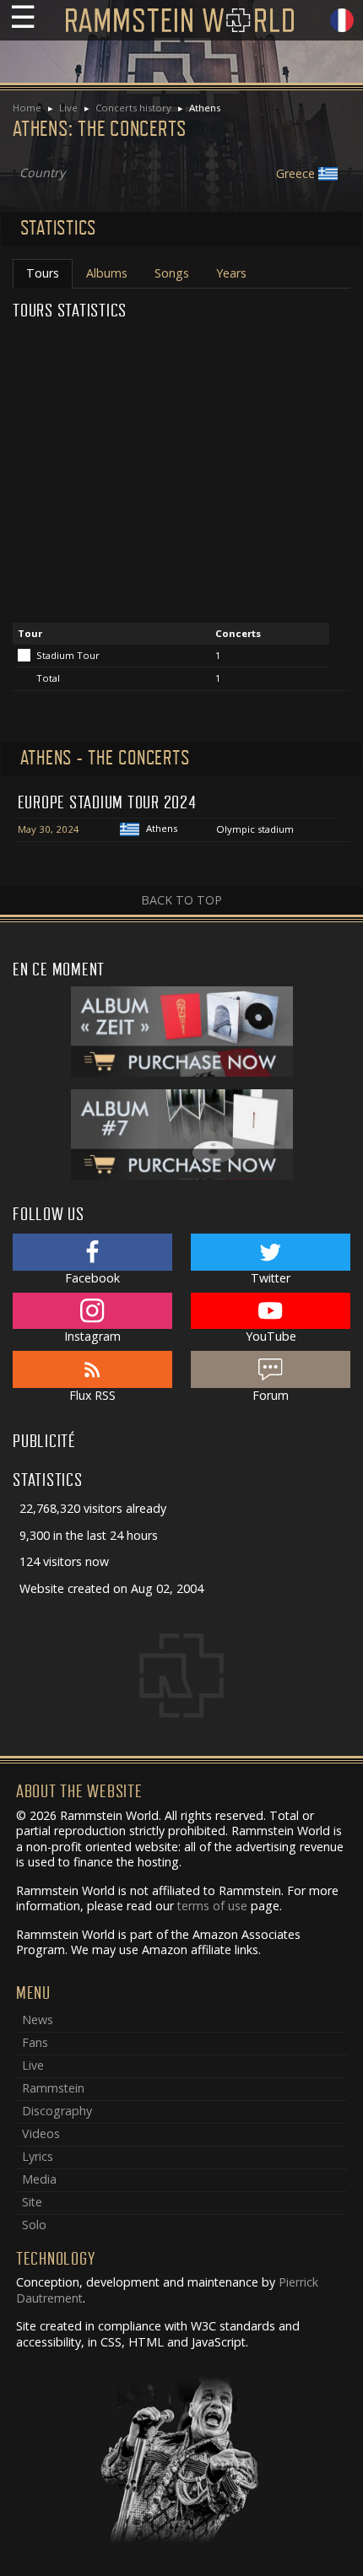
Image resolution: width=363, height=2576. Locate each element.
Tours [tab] (43, 273)
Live (68, 108)
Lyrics (38, 2156)
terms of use (212, 1906)
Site (32, 2202)
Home (27, 108)
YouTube (271, 1336)
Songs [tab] (172, 273)
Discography (57, 2111)
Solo (34, 2225)
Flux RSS (92, 1395)
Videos (41, 2133)
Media (39, 2179)
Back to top (181, 900)
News (38, 2020)
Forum (271, 1395)
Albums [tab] (107, 273)
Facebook (92, 1278)
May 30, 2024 (49, 829)
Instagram (92, 1336)
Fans (35, 2042)
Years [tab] (231, 273)
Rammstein (53, 2088)
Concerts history (133, 108)
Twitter (271, 1278)
